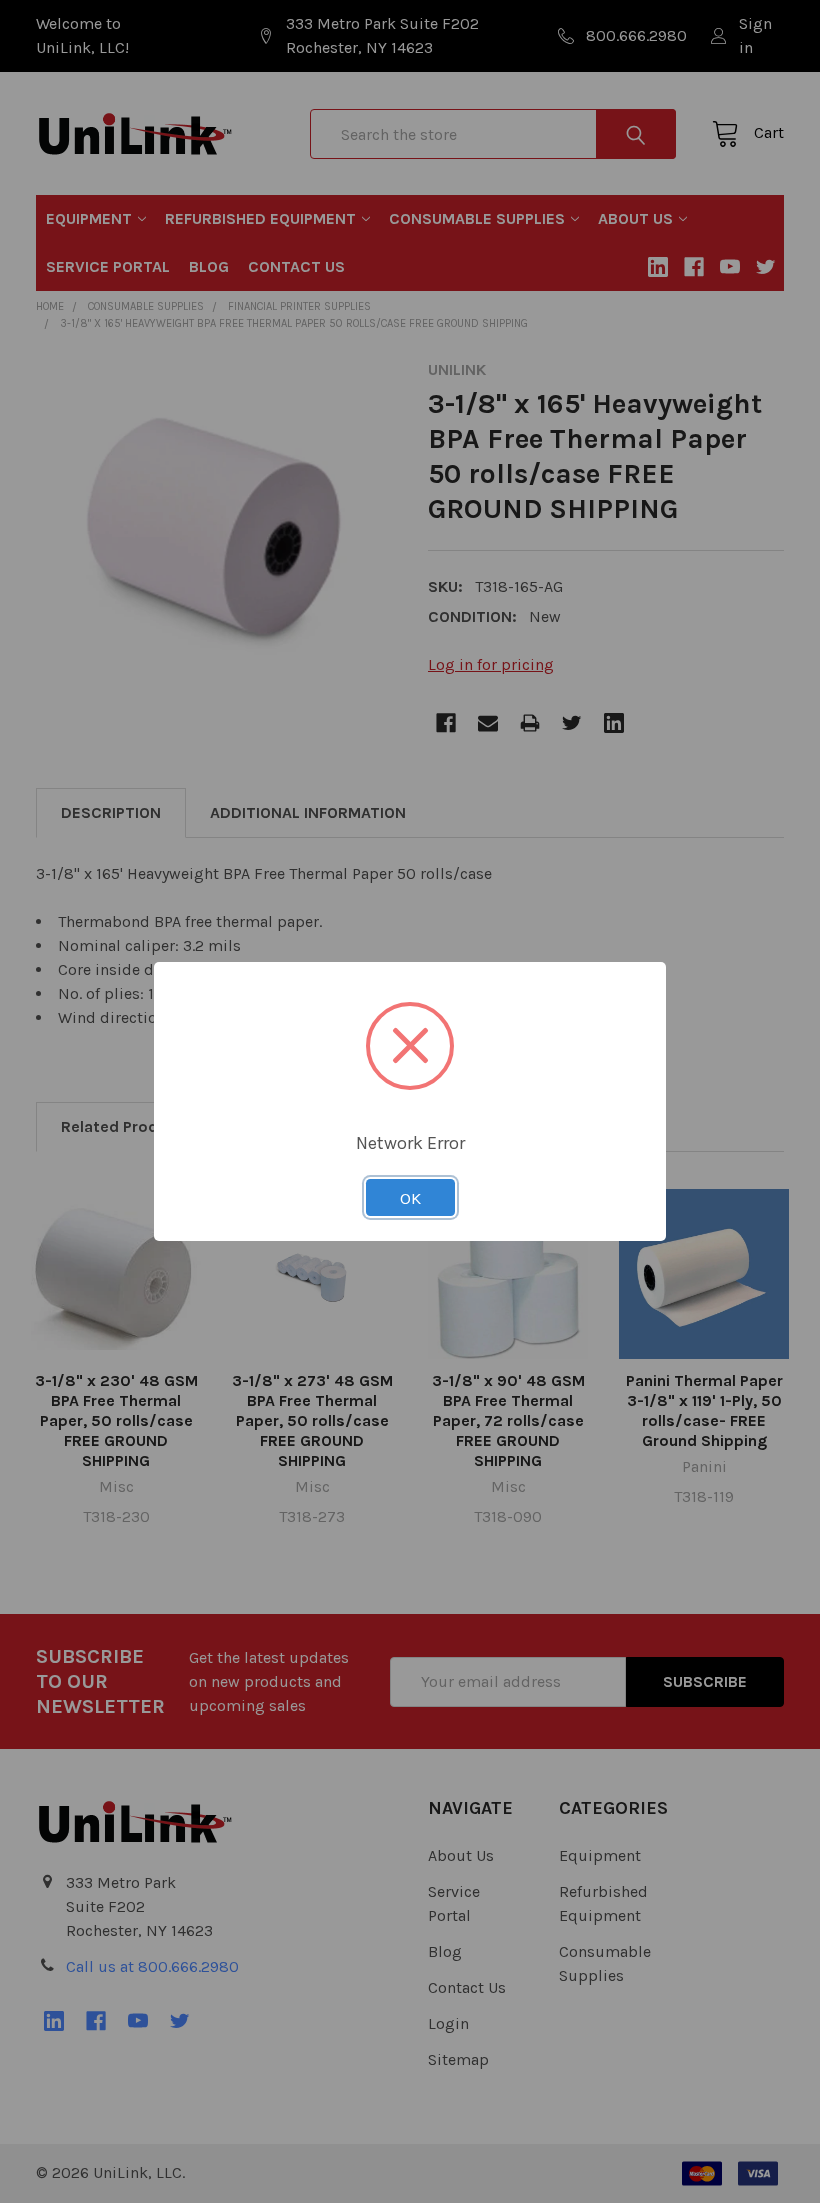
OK (410, 1198)
